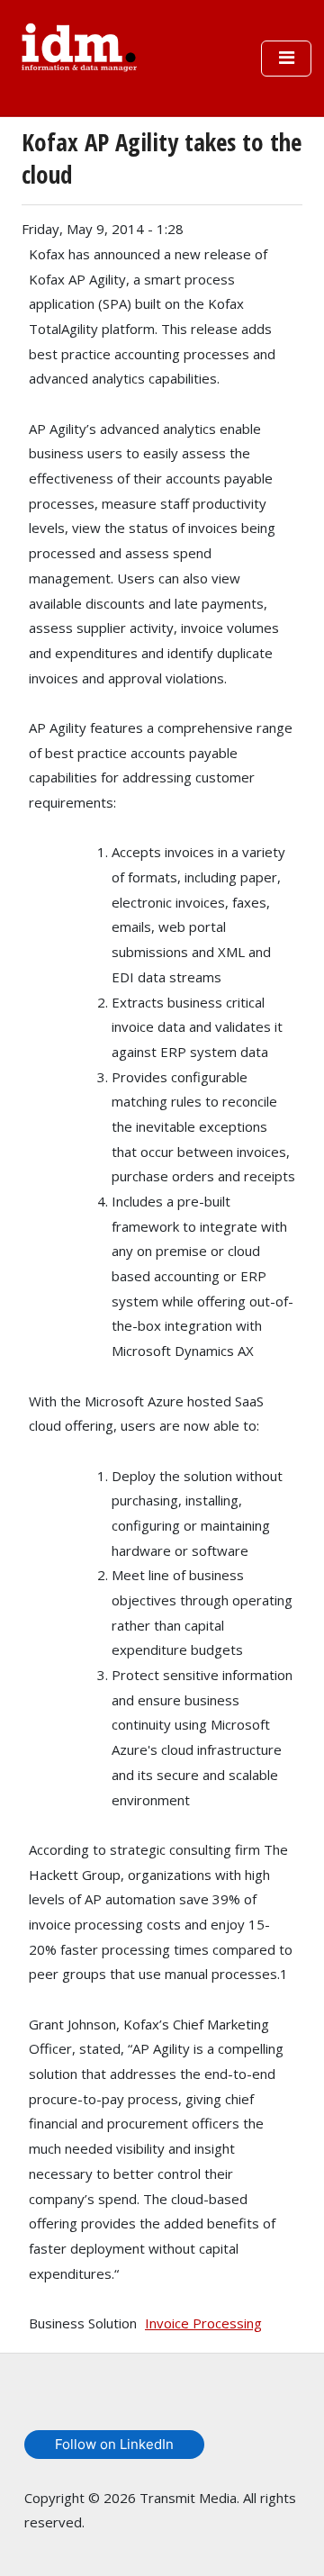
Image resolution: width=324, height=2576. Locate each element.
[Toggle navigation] (286, 59)
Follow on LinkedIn (114, 2444)
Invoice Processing (203, 2323)
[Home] (79, 45)
